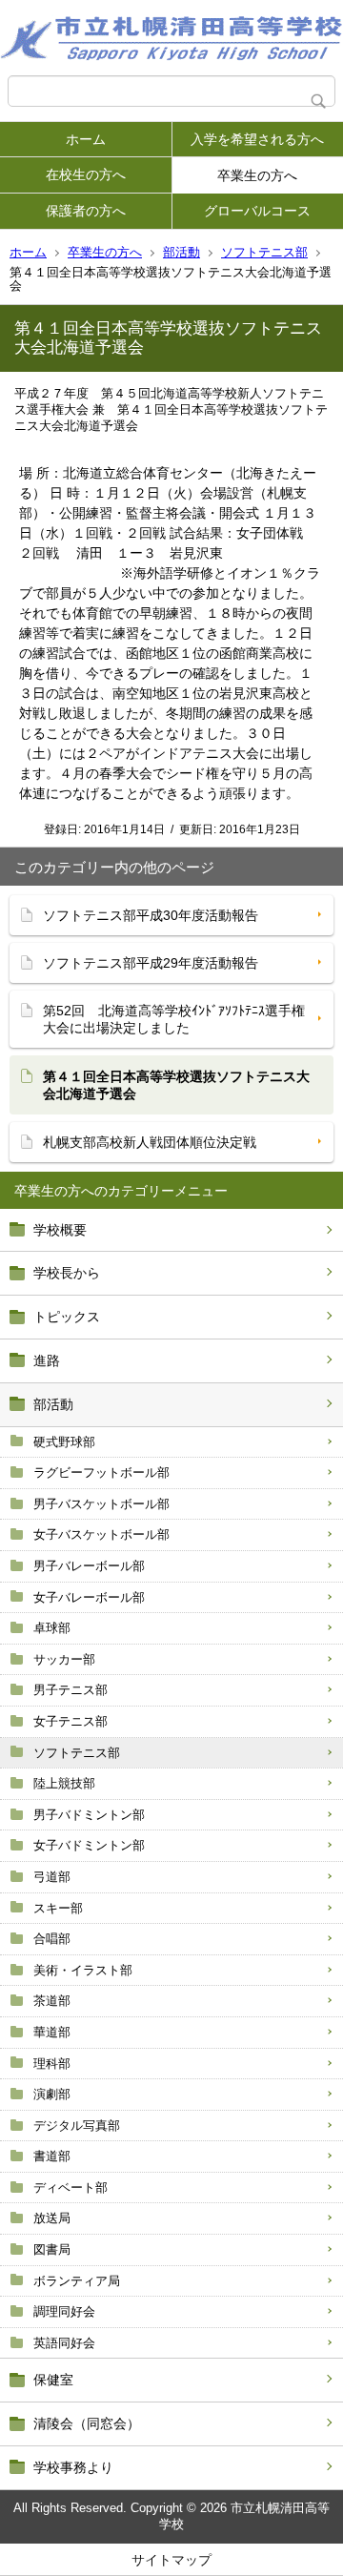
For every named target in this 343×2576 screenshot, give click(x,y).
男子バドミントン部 (89, 1815)
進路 (47, 1360)
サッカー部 (64, 1659)
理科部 (52, 2064)
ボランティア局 (77, 2281)
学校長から (67, 1273)
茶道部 (52, 2001)
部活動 (182, 252)
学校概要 (60, 1230)
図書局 (52, 2249)
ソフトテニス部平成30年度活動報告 (151, 915)
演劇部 (52, 2094)
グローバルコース (257, 211)
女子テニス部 (71, 1721)
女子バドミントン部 (89, 1845)
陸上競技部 (64, 1783)
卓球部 (52, 1628)
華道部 (52, 2032)
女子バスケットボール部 (101, 1534)
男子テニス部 (71, 1690)
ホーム (86, 139)
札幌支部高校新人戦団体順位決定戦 (150, 1142)
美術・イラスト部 (83, 1970)
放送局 (52, 2218)
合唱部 (52, 1939)
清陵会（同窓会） (87, 2423)
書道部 (52, 2156)
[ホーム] (171, 38)
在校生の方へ (86, 174)
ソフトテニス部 (264, 252)
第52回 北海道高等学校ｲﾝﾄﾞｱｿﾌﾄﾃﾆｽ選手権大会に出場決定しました (174, 1019)
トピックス (67, 1317)
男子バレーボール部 (89, 1566)
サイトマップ (171, 2560)
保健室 (53, 2380)
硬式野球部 (64, 1442)
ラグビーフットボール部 (101, 1472)
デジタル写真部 (77, 2126)
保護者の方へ (86, 211)
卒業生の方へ (257, 175)
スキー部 (58, 1908)
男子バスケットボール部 (101, 1504)
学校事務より (73, 2467)
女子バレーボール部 (89, 1597)
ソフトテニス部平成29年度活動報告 (151, 963)
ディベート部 (71, 2188)
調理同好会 (64, 2311)
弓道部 (52, 1877)
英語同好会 (64, 2343)
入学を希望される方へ (257, 139)
